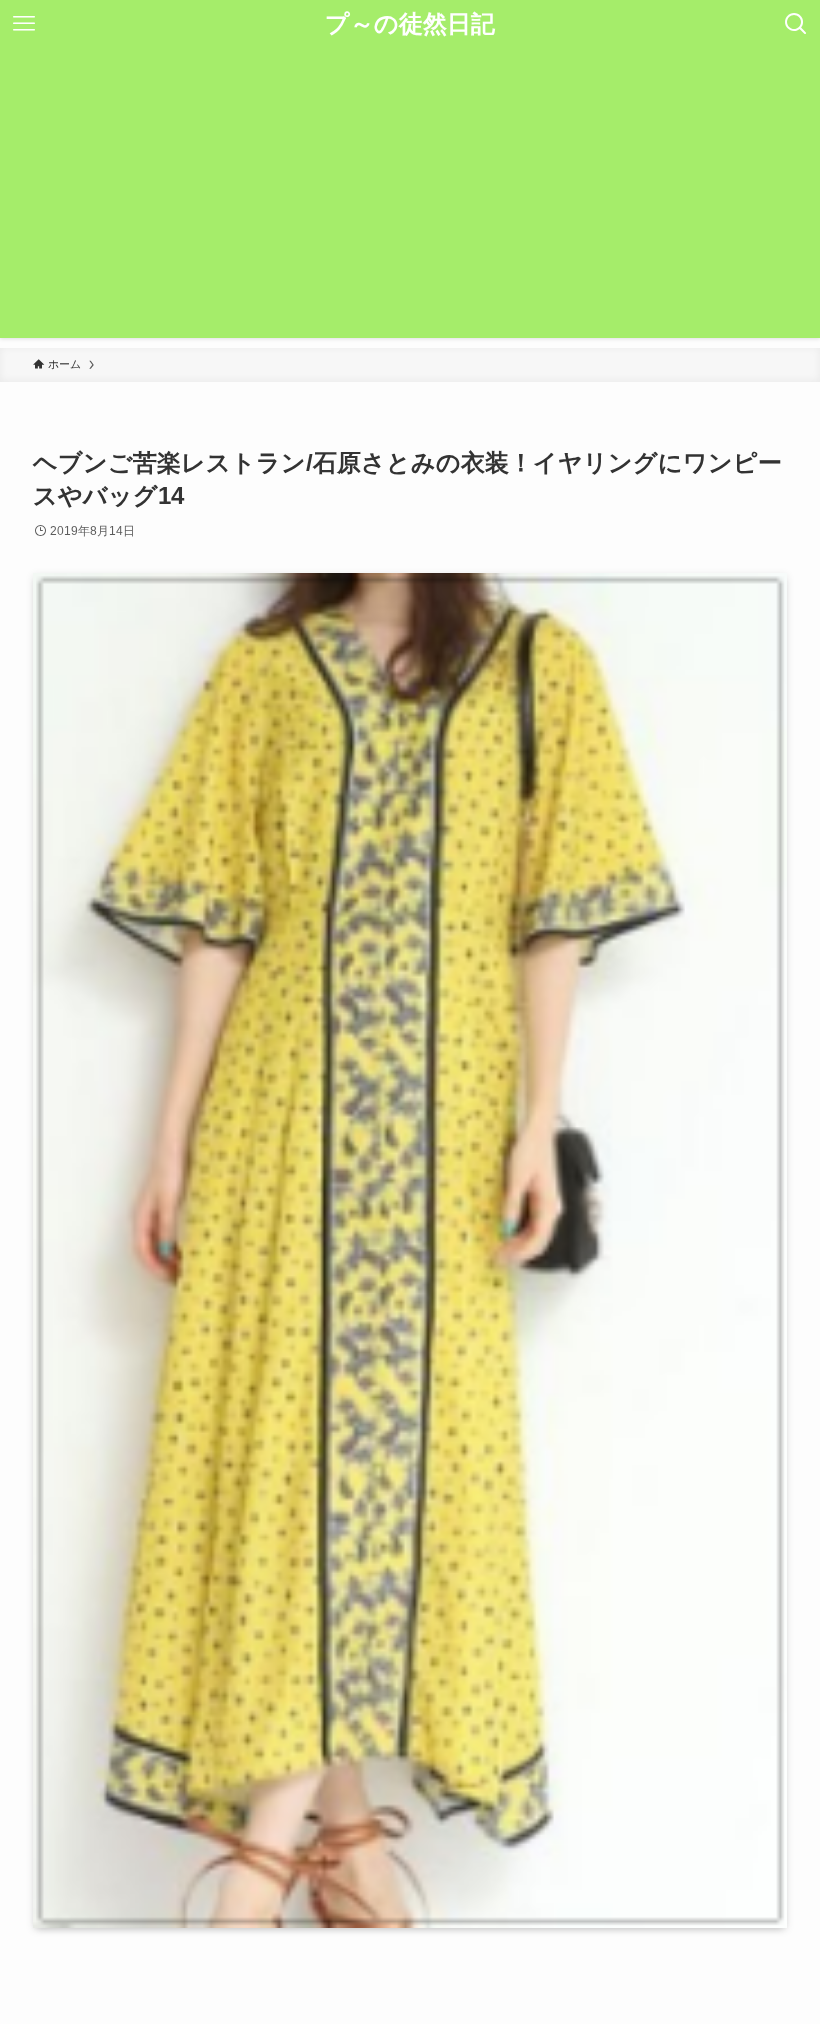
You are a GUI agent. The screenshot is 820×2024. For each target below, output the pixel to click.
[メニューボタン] (24, 24)
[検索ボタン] (796, 24)
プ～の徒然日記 (410, 24)
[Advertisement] (410, 198)
